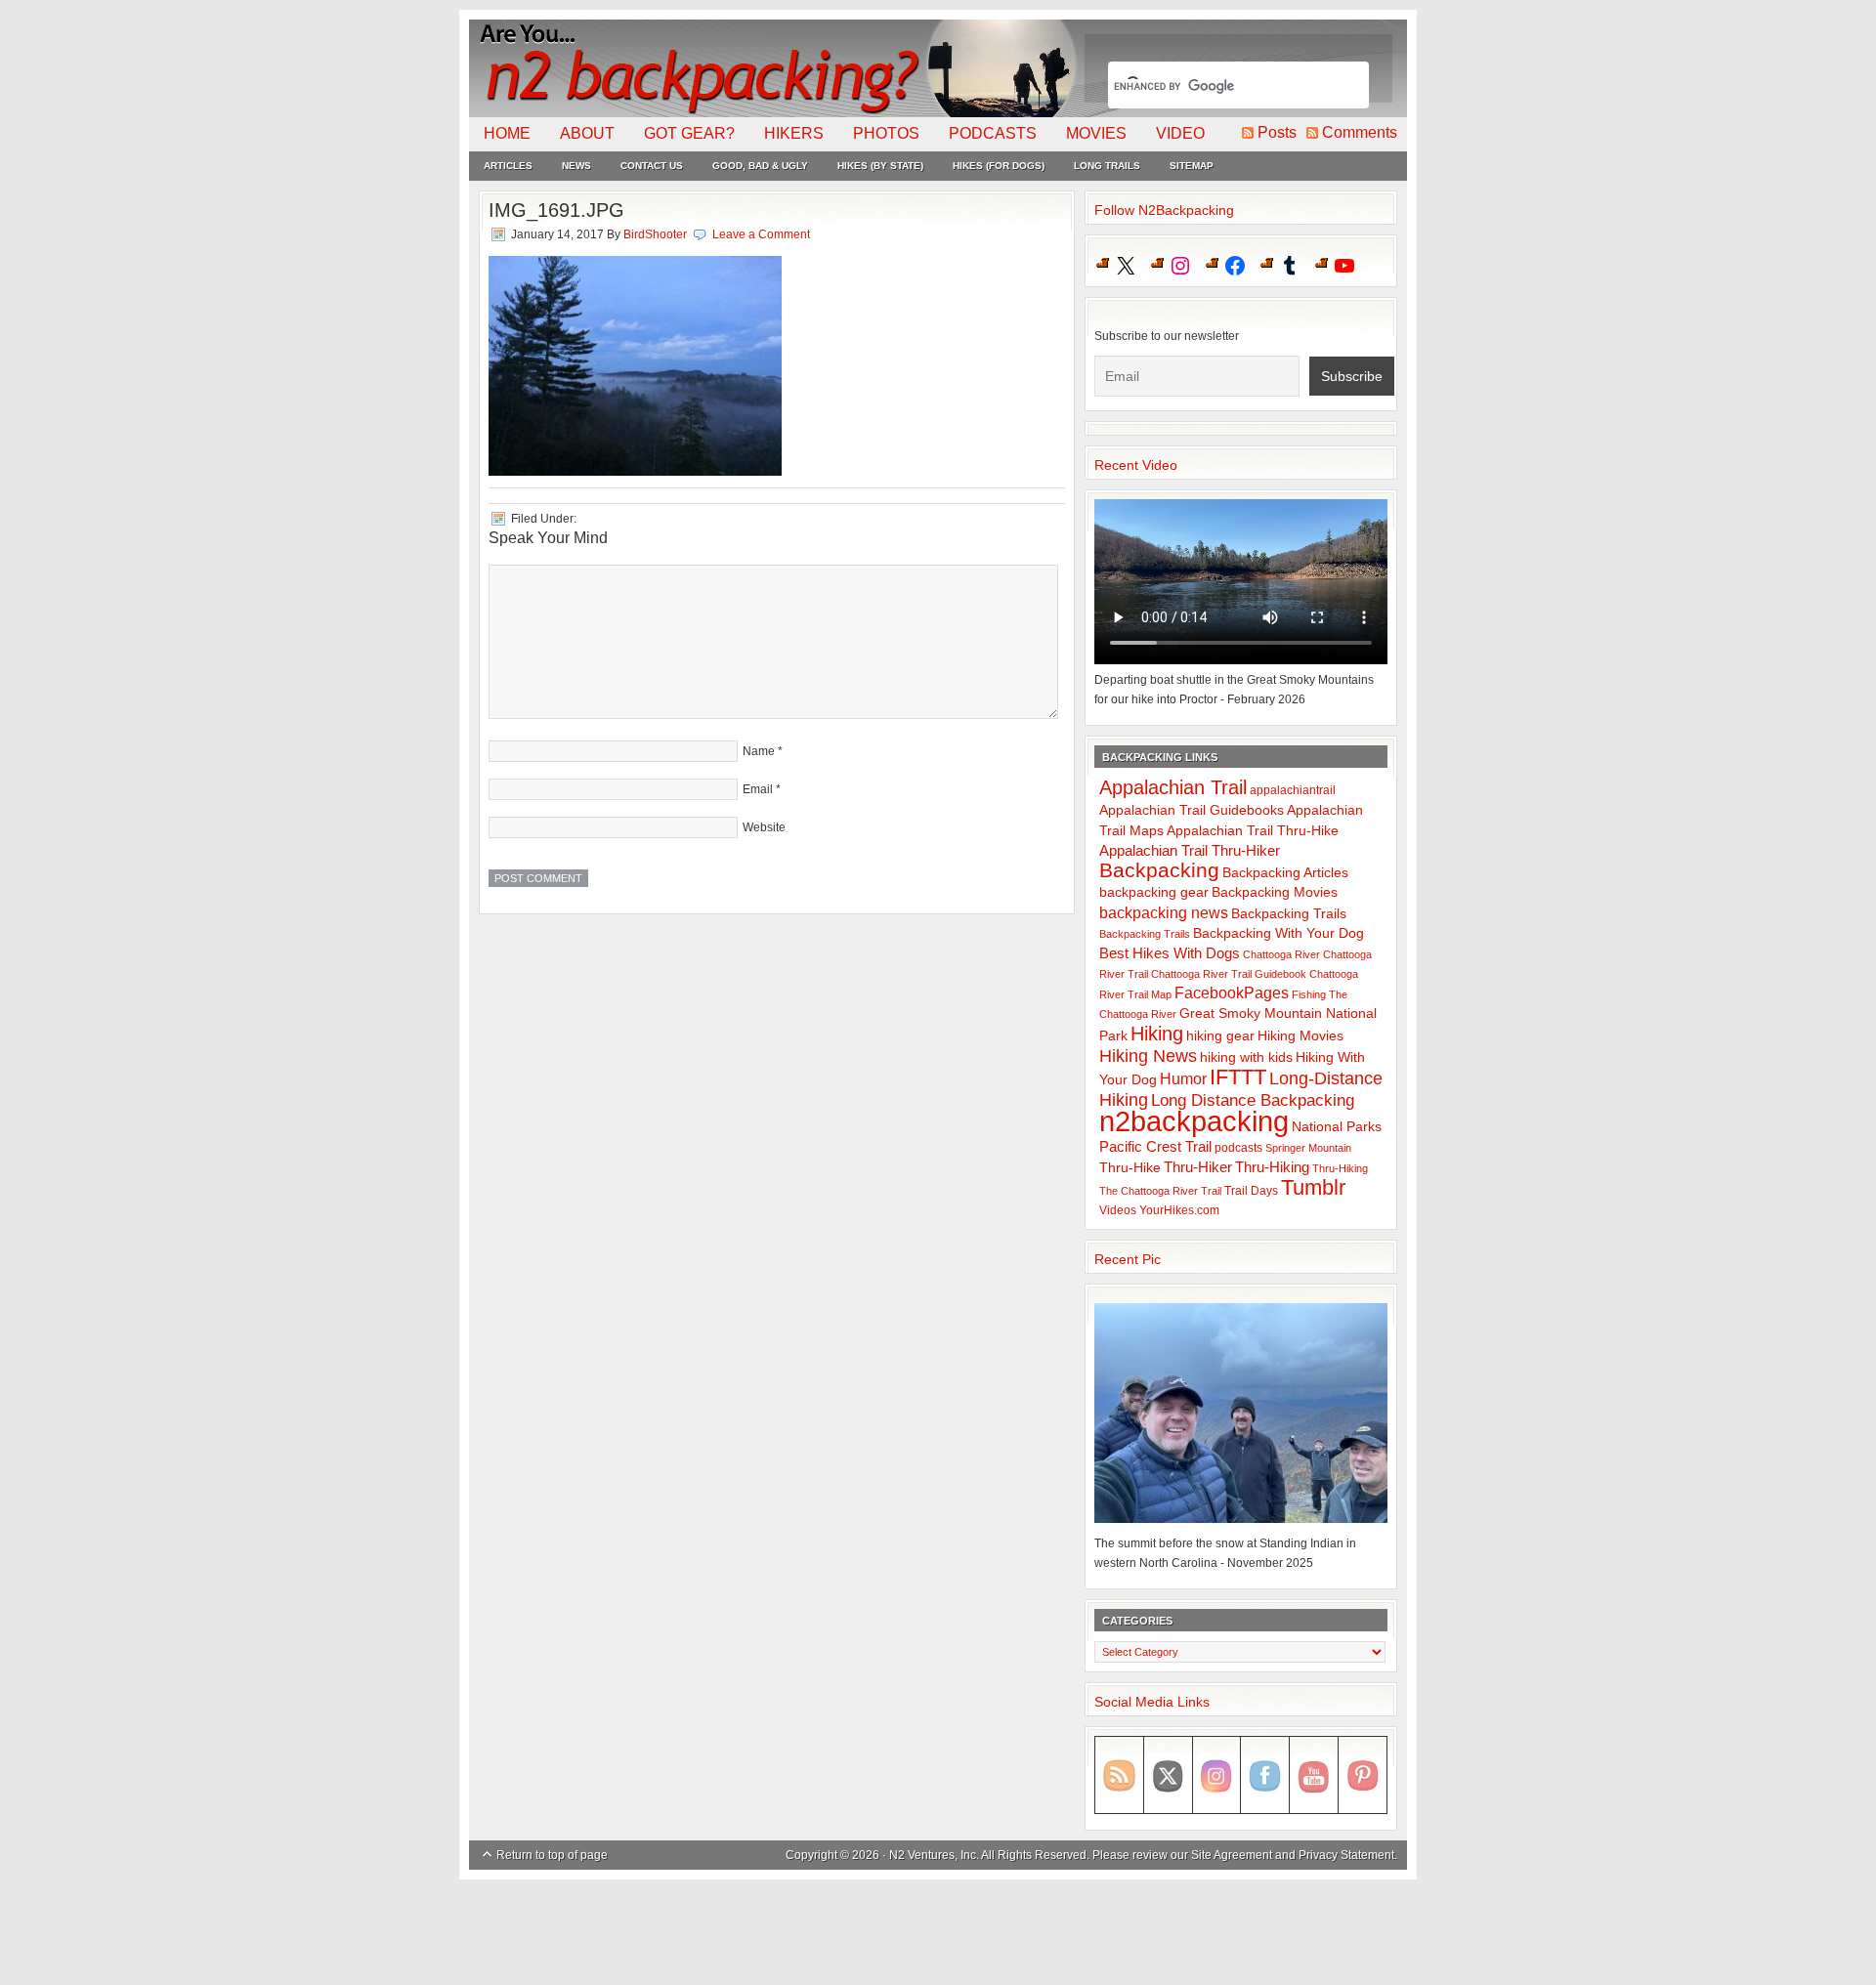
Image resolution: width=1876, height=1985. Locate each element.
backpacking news (1164, 912)
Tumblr (1313, 1187)
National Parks (1337, 1127)
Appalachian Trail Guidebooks (1192, 810)
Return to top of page (552, 1855)
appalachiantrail (1293, 790)
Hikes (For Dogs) (999, 166)
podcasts (1238, 1148)
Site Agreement (1232, 1855)
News (576, 166)
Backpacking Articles (1285, 872)
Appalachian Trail (1173, 787)
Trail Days (1251, 1191)
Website (764, 827)
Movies (1096, 133)
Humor (1183, 1079)
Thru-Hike (1130, 1168)
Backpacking (1159, 870)
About (587, 133)
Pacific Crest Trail (1155, 1146)
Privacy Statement (1346, 1855)
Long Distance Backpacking (1253, 1100)
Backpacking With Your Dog (1279, 933)
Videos (1118, 1210)
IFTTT (1238, 1077)
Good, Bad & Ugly (760, 166)
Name (759, 751)
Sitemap (1192, 166)
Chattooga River (1281, 954)
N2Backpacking (774, 68)
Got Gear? (689, 133)
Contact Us (652, 166)
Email (758, 789)
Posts (1277, 132)
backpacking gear (1154, 892)
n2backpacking (1194, 1121)
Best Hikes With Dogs (1170, 953)
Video (1180, 133)
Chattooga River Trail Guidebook (1229, 974)
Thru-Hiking (1272, 1167)
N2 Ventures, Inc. (934, 1855)
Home (507, 133)
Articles (508, 166)
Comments (1360, 132)
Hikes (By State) (880, 166)
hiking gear (1220, 1036)
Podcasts (993, 133)
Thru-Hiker (1198, 1167)
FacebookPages (1232, 993)
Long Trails (1107, 166)
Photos (886, 133)
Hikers (794, 133)
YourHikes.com (1179, 1210)
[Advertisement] (938, 1933)
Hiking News (1148, 1056)
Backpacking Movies (1275, 892)
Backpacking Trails (1289, 913)
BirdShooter (655, 234)
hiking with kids (1246, 1057)
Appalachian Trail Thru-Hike (1253, 831)
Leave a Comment (761, 234)
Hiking (1157, 1034)
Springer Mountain (1308, 1148)
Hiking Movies (1300, 1036)
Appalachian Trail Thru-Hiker (1190, 850)
